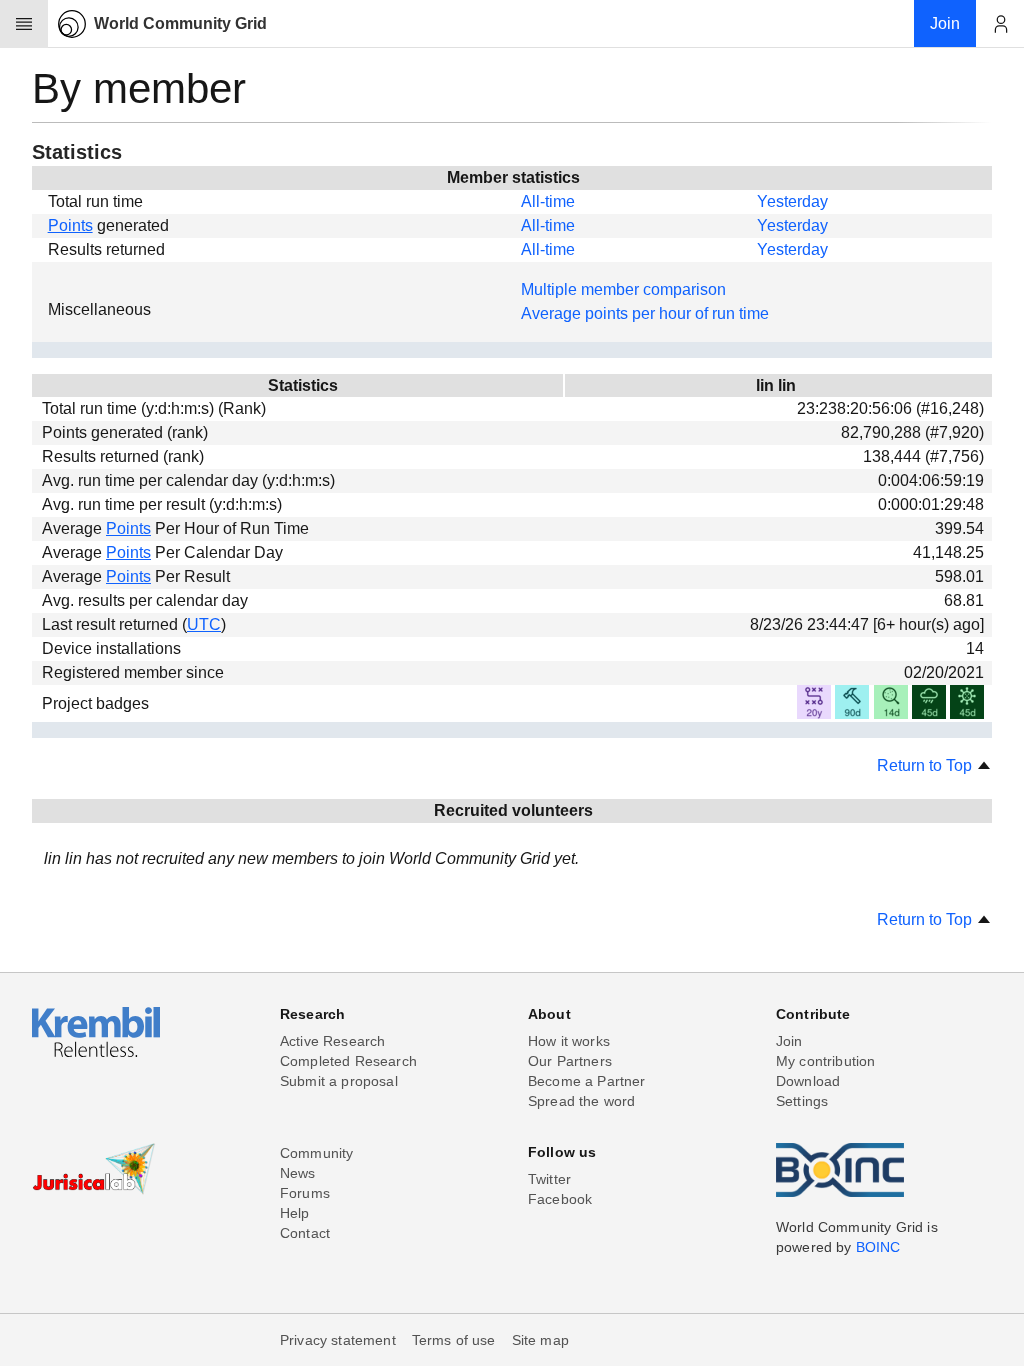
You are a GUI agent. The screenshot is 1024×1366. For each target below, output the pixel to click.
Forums (305, 1193)
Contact (305, 1233)
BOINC (878, 1247)
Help (295, 1213)
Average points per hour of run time (645, 313)
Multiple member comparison (623, 289)
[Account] (1000, 24)
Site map (540, 1340)
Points (70, 225)
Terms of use (454, 1340)
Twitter (549, 1179)
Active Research (332, 1041)
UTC (204, 624)
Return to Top (926, 765)
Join (789, 1041)
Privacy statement (338, 1340)
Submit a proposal (339, 1081)
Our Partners (570, 1061)
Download (808, 1081)
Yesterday (792, 201)
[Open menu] (24, 24)
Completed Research (348, 1061)
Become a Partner (587, 1081)
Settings (802, 1101)
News (298, 1173)
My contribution (825, 1061)
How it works (569, 1041)
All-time (548, 201)
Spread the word (581, 1101)
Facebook (560, 1199)
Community (316, 1153)
